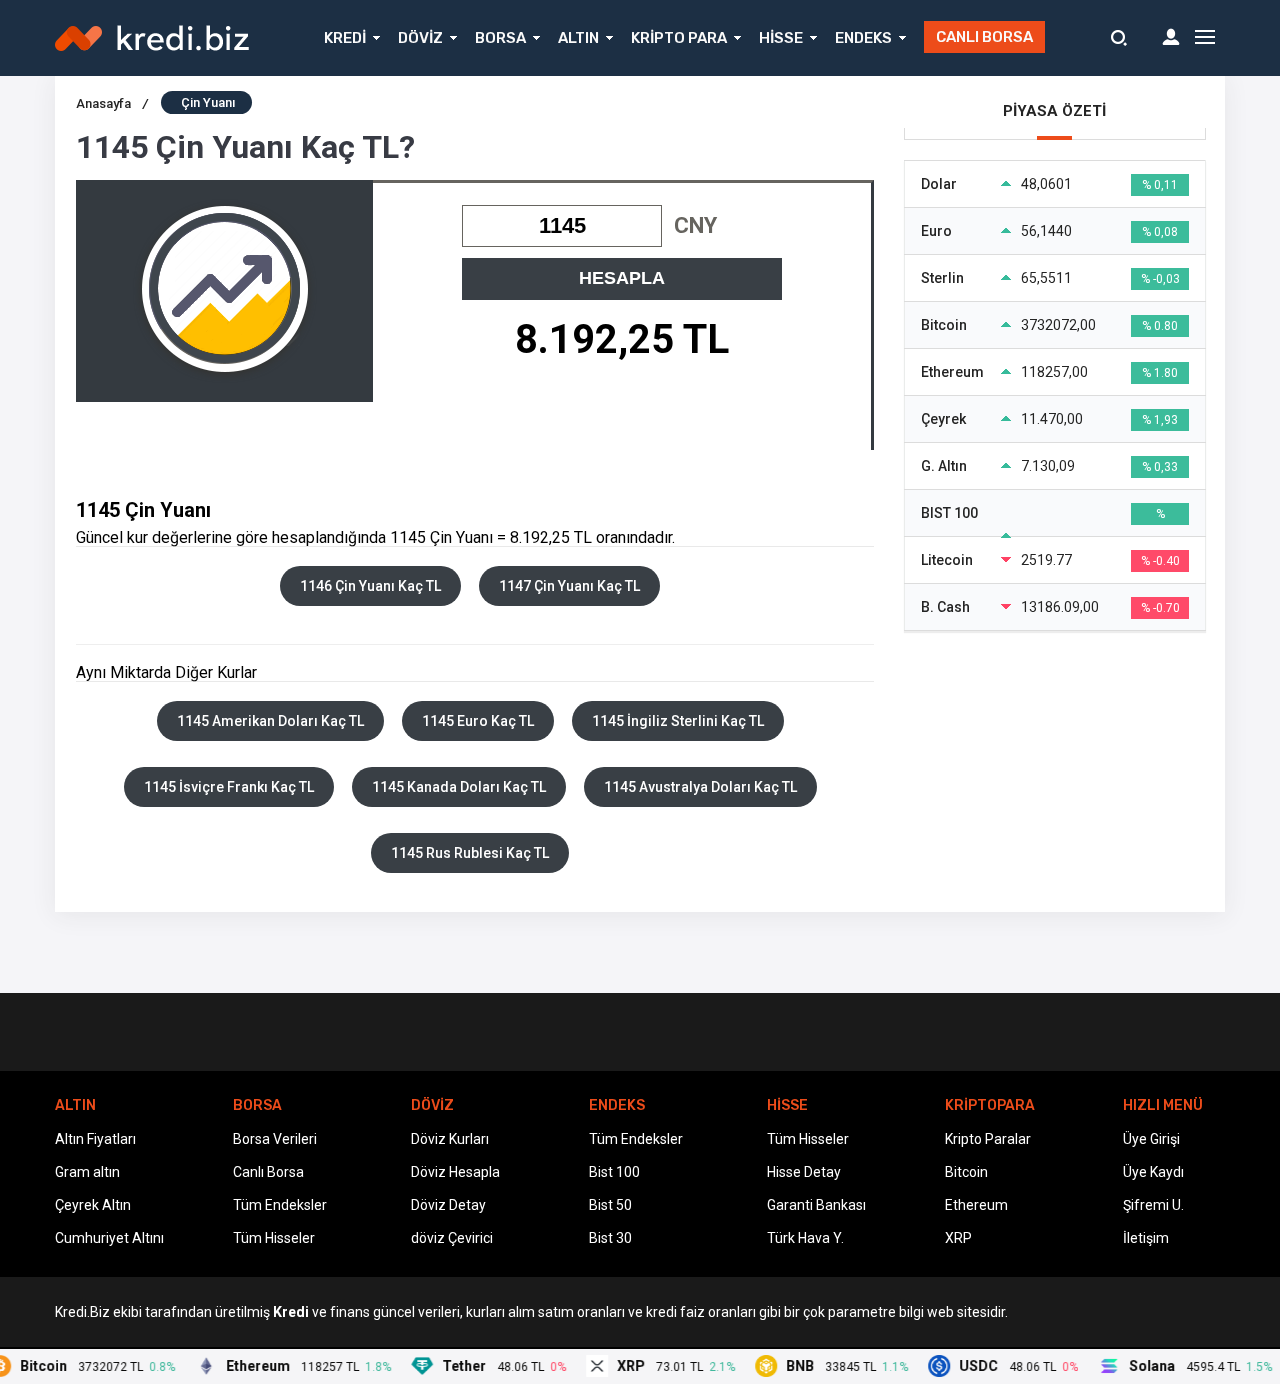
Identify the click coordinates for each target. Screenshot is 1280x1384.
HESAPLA (622, 278)
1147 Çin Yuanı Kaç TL (569, 586)
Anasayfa (112, 103)
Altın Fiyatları (95, 1139)
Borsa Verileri (275, 1139)
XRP (958, 1238)
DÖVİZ (420, 38)
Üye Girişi (1151, 1139)
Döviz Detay (448, 1205)
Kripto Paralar (988, 1139)
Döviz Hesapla (455, 1172)
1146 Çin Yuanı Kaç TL (370, 586)
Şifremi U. (1153, 1205)
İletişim (1146, 1238)
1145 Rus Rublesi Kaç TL (470, 853)
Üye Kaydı (1153, 1172)
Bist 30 (610, 1238)
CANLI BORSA (984, 37)
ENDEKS (863, 38)
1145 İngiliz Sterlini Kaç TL (678, 721)
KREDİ (345, 38)
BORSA (500, 38)
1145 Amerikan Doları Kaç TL (270, 721)
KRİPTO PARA (679, 38)
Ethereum (976, 1205)
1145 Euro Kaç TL (478, 721)
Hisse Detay (804, 1172)
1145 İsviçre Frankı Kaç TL (229, 787)
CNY (695, 225)
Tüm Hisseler (274, 1238)
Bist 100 (614, 1172)
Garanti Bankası (816, 1205)
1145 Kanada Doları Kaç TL (459, 787)
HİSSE (781, 38)
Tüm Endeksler (280, 1205)
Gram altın (87, 1172)
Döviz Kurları (450, 1139)
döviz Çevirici (452, 1238)
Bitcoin (966, 1172)
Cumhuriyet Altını (109, 1238)
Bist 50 (610, 1205)
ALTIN (578, 38)
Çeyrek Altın (93, 1205)
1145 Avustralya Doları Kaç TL (700, 787)
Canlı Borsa (268, 1172)
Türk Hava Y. (805, 1238)
